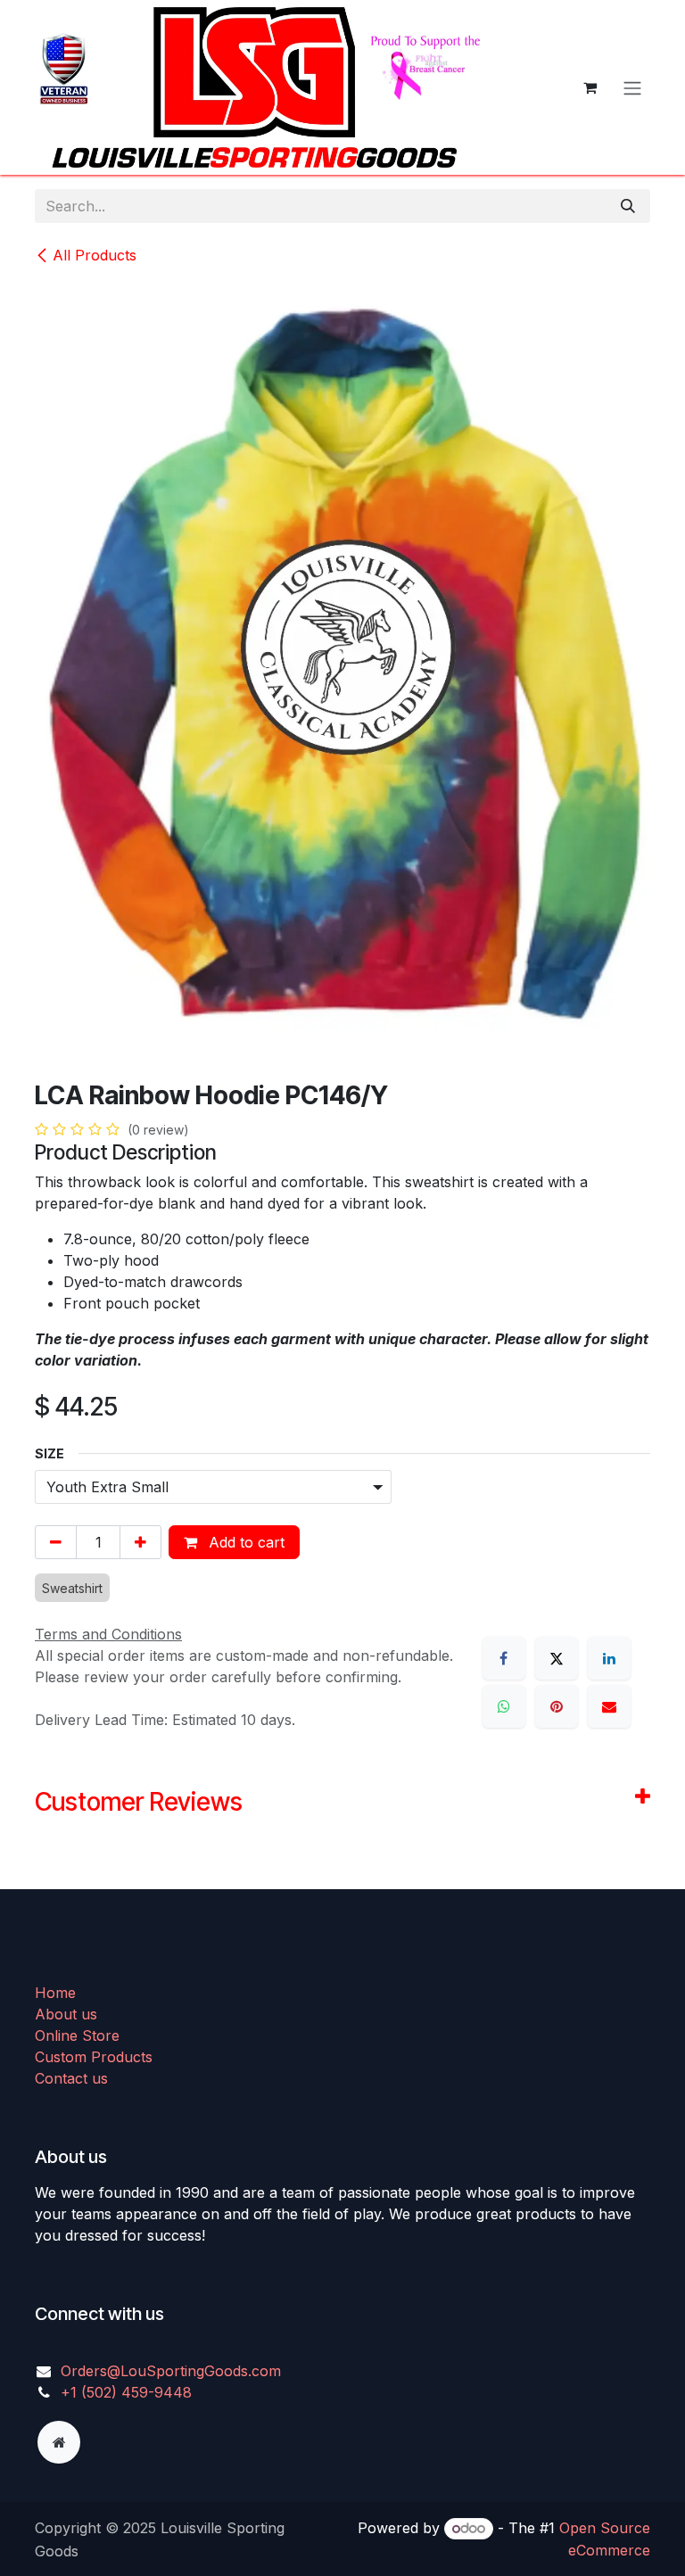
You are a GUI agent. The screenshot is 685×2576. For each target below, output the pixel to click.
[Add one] (140, 1542)
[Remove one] (56, 1542)
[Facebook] (504, 1658)
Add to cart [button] (244, 1542)
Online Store (77, 2035)
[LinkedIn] (609, 1658)
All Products (95, 255)
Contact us (71, 2078)
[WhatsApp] (504, 1706)
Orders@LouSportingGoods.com (171, 2371)
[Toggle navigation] (632, 87)
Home (55, 1993)
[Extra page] (59, 2442)
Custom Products (94, 2057)
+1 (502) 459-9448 (126, 2392)
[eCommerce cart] (590, 87)
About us (66, 2014)
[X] (557, 1658)
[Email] (609, 1706)
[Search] (628, 206)
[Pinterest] (557, 1706)
